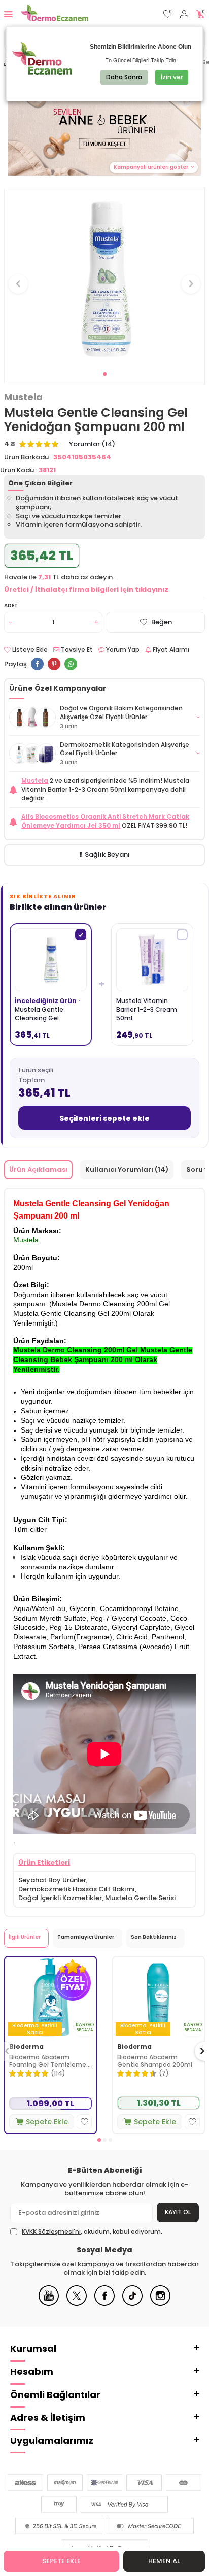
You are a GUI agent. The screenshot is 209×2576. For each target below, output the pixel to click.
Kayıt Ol (178, 2212)
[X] (77, 2303)
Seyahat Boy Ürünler (52, 1880)
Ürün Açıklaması (38, 1170)
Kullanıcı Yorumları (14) (127, 1170)
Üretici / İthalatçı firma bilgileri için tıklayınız (86, 589)
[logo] (55, 14)
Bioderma (26, 2047)
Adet (11, 606)
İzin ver (172, 77)
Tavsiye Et (76, 650)
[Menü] (8, 14)
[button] (105, 374)
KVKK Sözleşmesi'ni (51, 2231)
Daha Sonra (124, 77)
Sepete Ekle (61, 2561)
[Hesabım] (184, 14)
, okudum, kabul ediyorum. (92, 2232)
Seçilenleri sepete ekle (104, 1118)
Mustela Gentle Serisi (140, 1898)
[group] (104, 278)
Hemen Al (164, 2561)
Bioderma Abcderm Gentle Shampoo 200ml (155, 2061)
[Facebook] (104, 2303)
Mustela (23, 397)
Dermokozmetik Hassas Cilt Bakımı (77, 1889)
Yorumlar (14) (92, 444)
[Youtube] (49, 2303)
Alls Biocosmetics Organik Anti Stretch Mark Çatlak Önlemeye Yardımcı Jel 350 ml (105, 821)
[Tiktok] (132, 2303)
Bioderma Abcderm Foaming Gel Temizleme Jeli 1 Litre (48, 2061)
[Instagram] (160, 2303)
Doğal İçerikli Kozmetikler (60, 1898)
